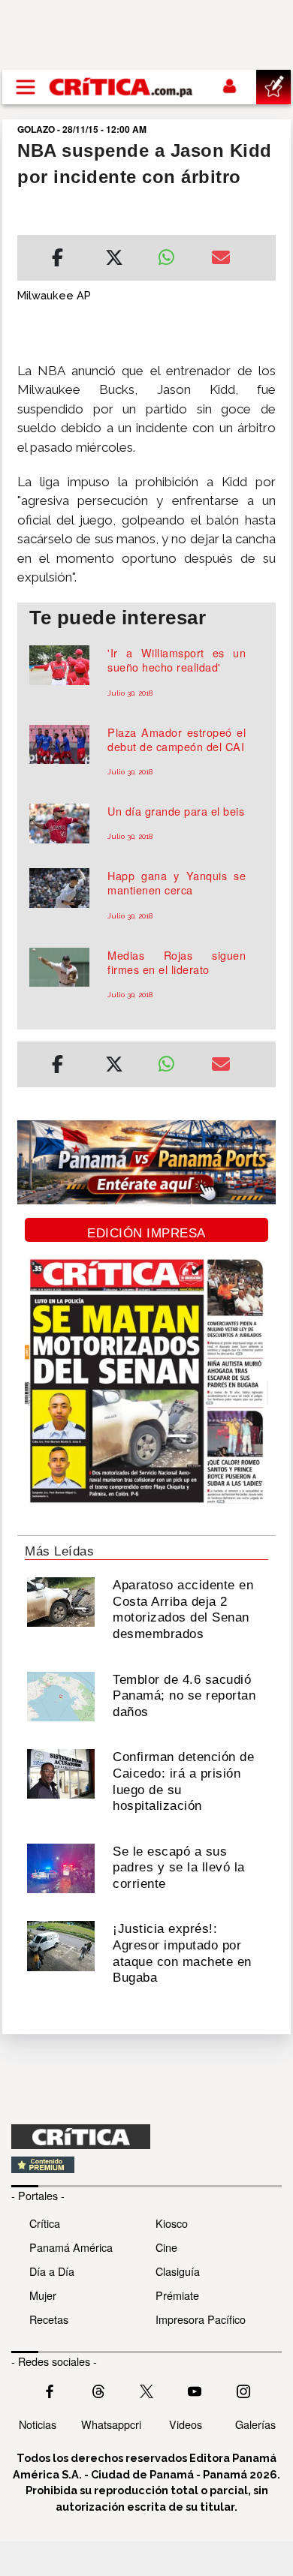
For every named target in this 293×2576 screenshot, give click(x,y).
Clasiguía (178, 2271)
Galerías (255, 2424)
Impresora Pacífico (201, 2319)
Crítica (45, 2223)
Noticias (38, 2424)
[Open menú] (26, 87)
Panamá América (71, 2247)
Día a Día (52, 2271)
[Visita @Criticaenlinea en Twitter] (98, 2389)
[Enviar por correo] (221, 260)
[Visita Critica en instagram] (243, 2389)
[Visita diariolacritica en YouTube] (195, 2389)
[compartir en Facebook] (57, 260)
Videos (186, 2424)
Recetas (49, 2319)
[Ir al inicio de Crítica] (122, 87)
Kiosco (172, 2223)
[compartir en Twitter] (114, 260)
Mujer (43, 2295)
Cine (166, 2247)
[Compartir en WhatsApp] (173, 254)
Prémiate (177, 2295)
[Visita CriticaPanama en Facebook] (50, 2389)
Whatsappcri (111, 2424)
